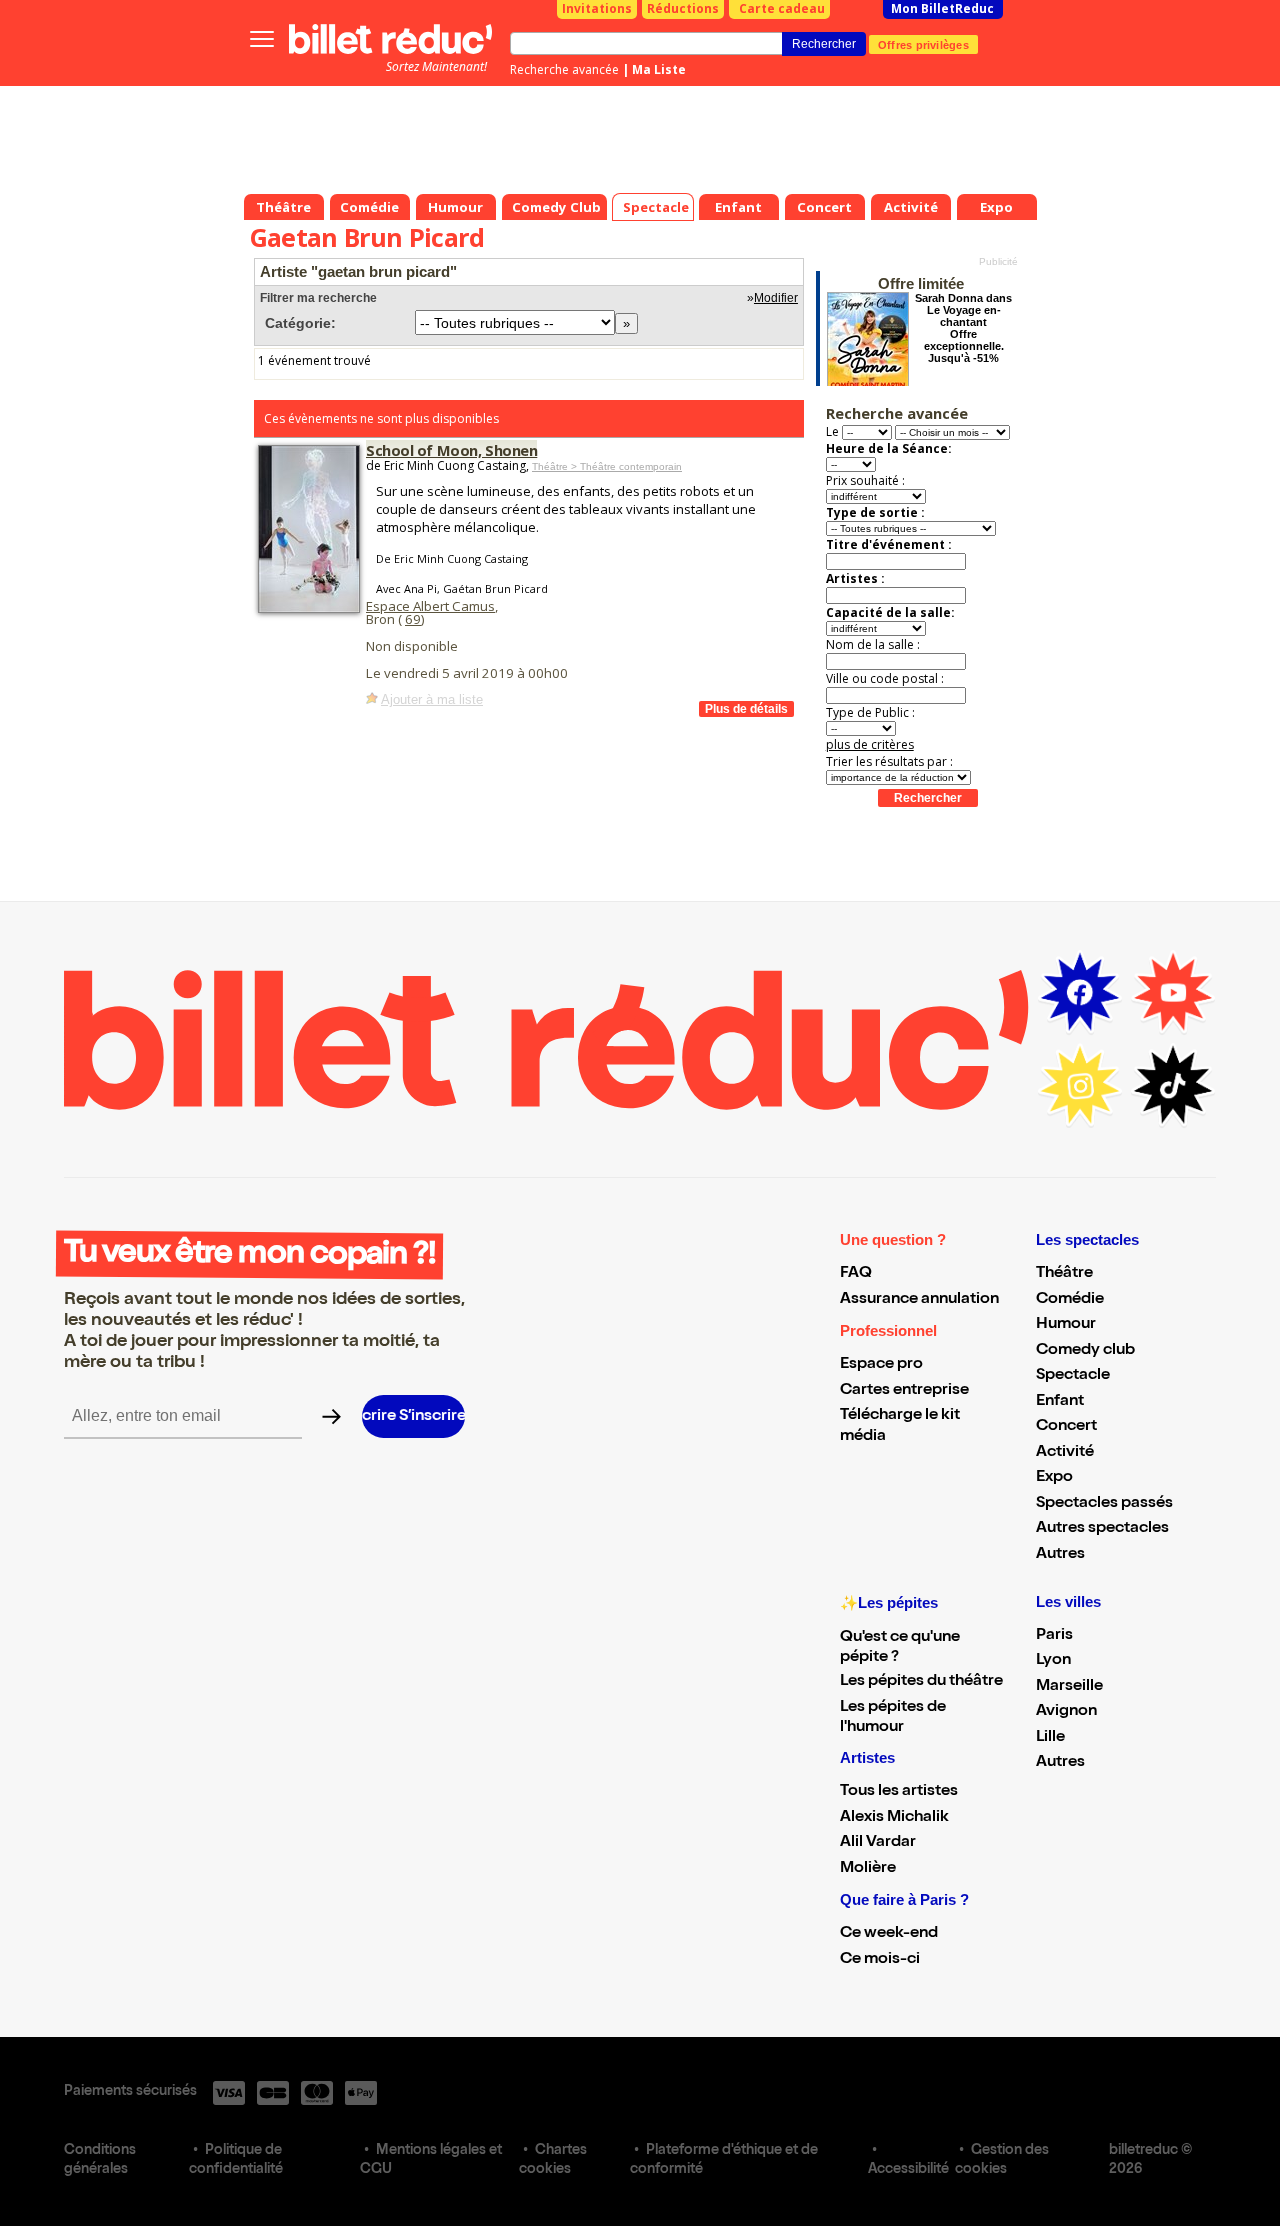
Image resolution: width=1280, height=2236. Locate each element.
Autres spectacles (1102, 1529)
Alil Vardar (878, 1843)
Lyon (1053, 1661)
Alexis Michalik (894, 1818)
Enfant (1060, 1402)
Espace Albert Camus (430, 606)
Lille (1050, 1738)
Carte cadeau (782, 8)
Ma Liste (659, 69)
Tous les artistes (899, 1792)
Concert (1066, 1427)
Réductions (683, 8)
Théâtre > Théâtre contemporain (607, 466)
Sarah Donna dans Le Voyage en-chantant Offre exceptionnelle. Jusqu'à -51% (963, 328)
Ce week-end (889, 1934)
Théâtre (1064, 1274)
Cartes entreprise (904, 1391)
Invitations (597, 8)
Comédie (1070, 1300)
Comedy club (1085, 1351)
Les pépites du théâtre (921, 1682)
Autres (1060, 1555)
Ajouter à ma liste (432, 699)
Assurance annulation (919, 1300)
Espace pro (881, 1365)
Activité (1065, 1453)
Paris (1054, 1636)
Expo (1054, 1478)
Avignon (1066, 1712)
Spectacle (1073, 1376)
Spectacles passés (1104, 1504)
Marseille (1069, 1687)
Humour (1066, 1325)
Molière (868, 1869)
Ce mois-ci (880, 1960)
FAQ (856, 1274)
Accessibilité (908, 2170)
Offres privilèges (923, 44)
